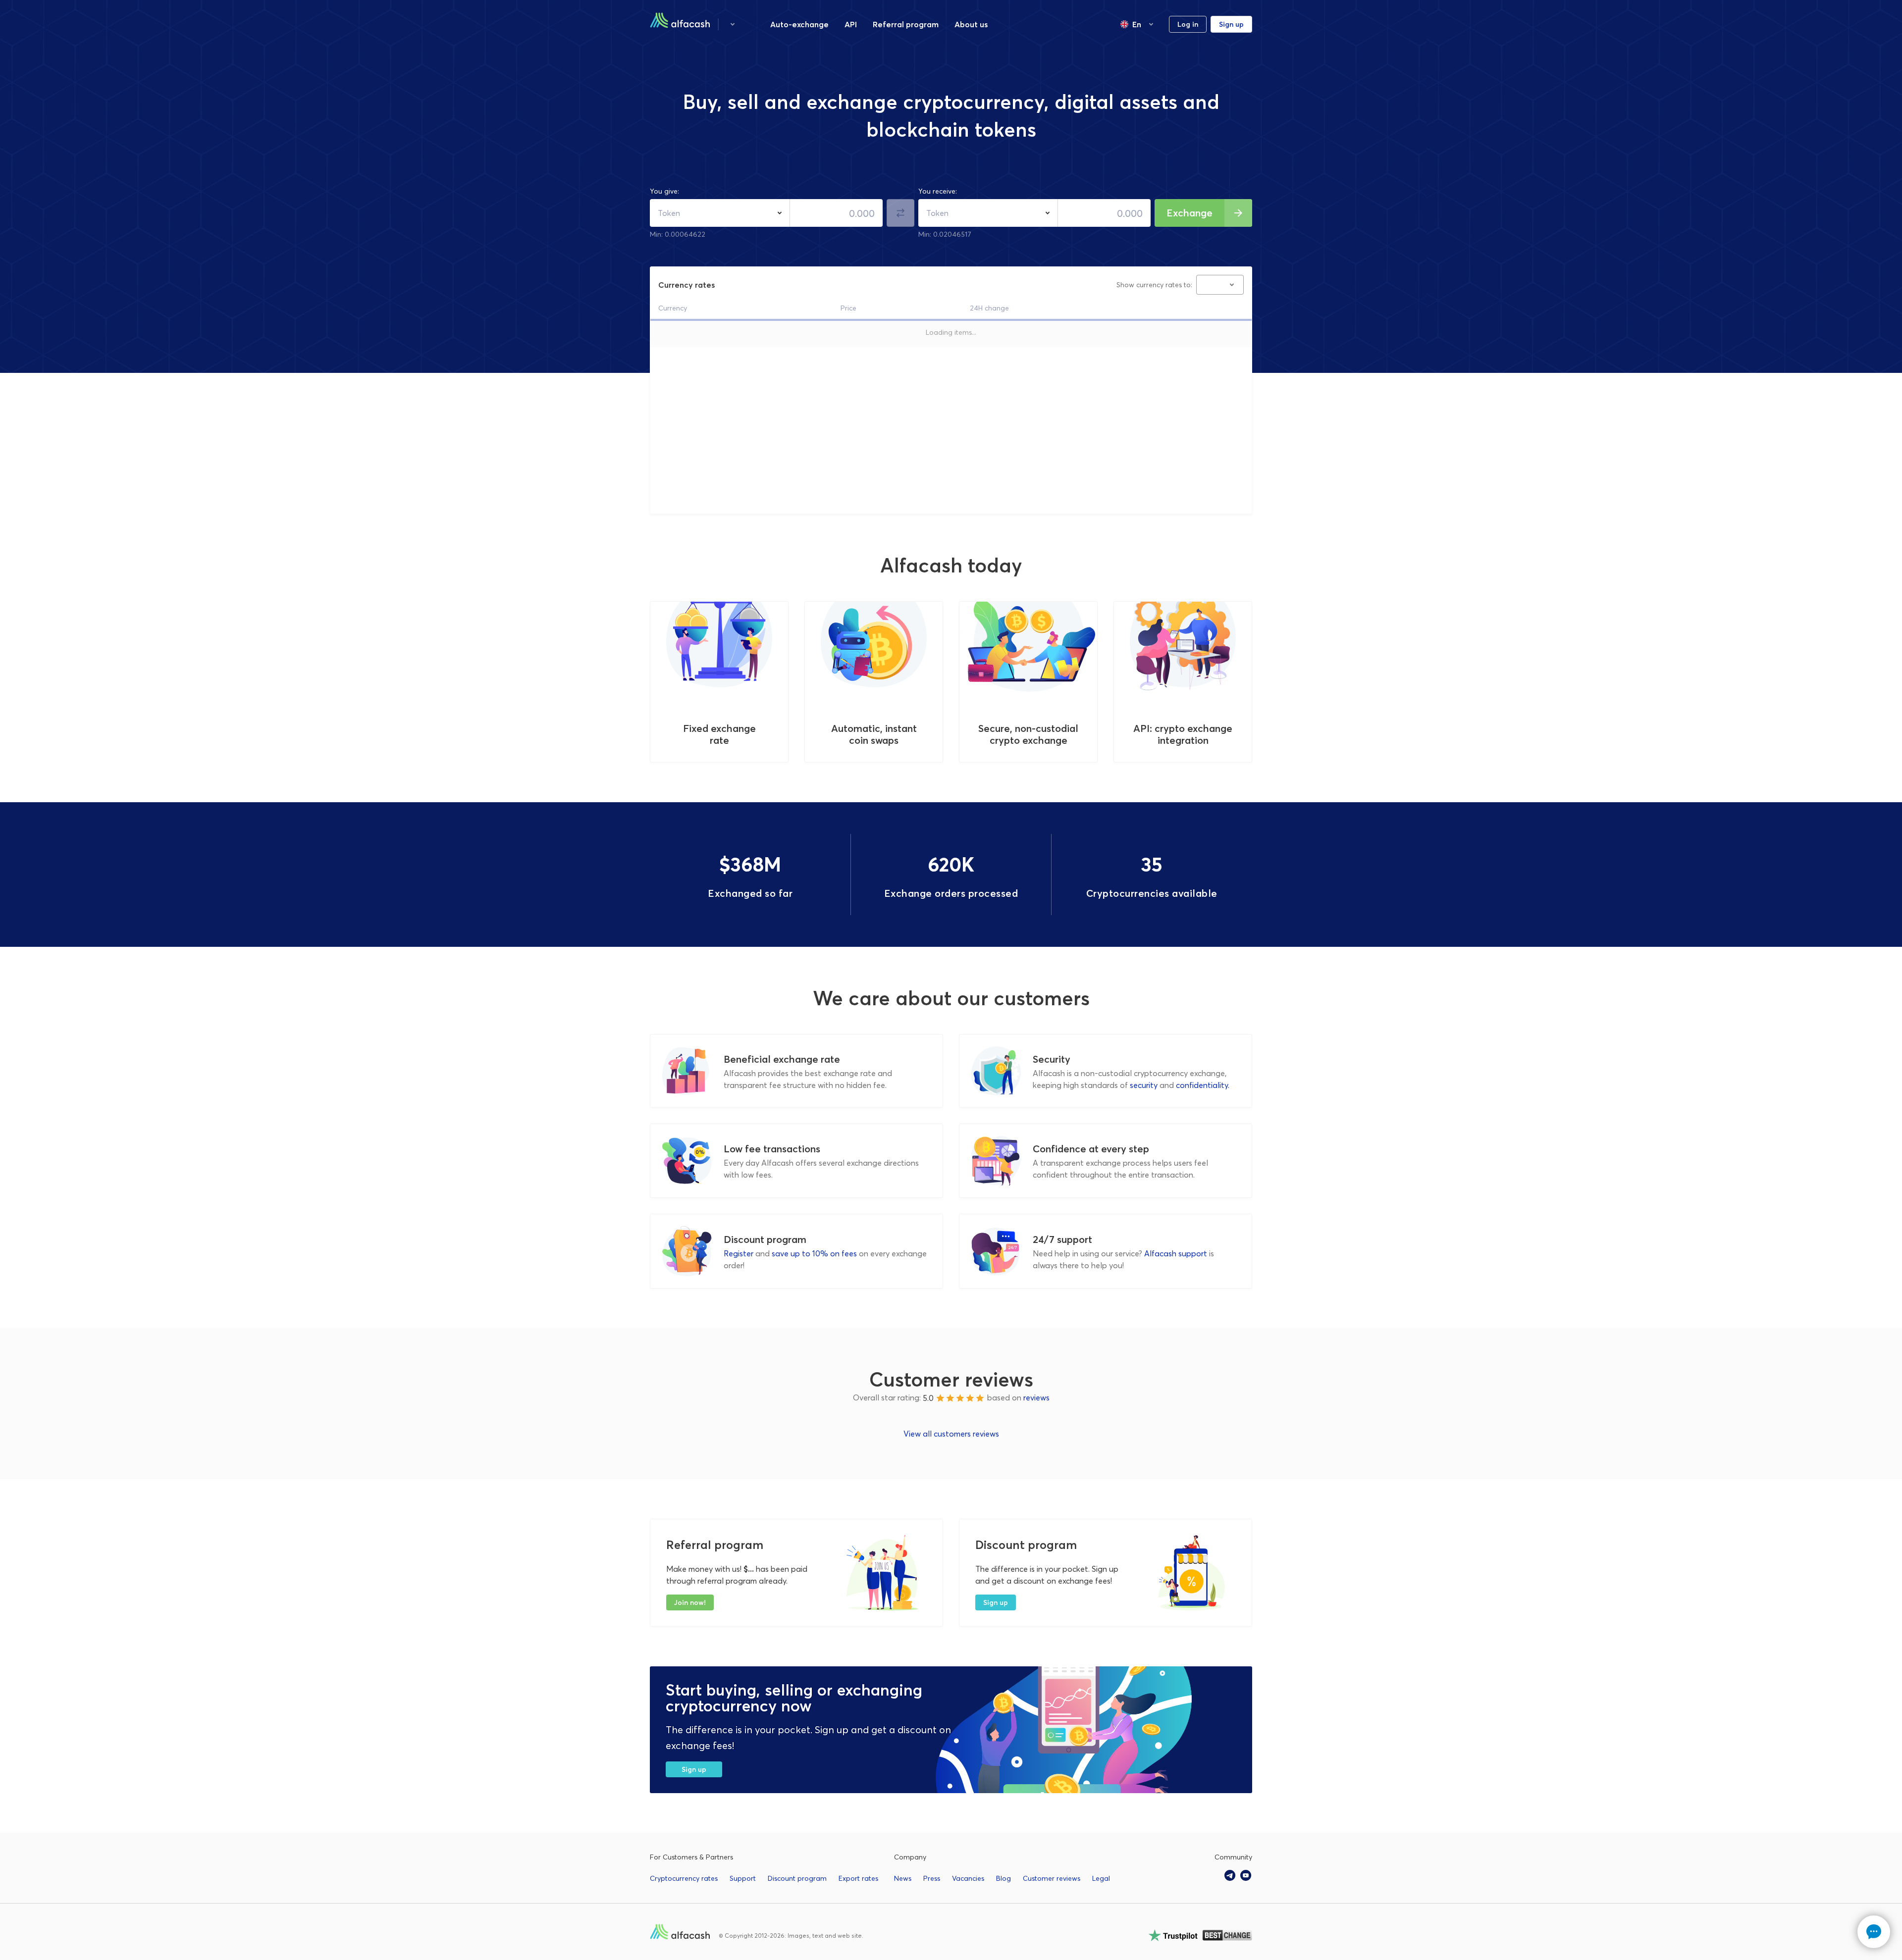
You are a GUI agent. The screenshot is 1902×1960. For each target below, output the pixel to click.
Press (932, 1878)
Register (739, 1253)
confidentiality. (1203, 1085)
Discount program (797, 1878)
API (851, 24)
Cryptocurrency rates (684, 1878)
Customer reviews (1052, 1878)
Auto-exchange (799, 24)
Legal (1101, 1878)
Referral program (906, 24)
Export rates (858, 1878)
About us (971, 24)
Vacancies (968, 1878)
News (903, 1878)
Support (743, 1878)
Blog (1004, 1878)
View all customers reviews (951, 1434)
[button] (733, 24)
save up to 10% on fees (814, 1253)
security (1144, 1085)
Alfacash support (1176, 1253)
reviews (1036, 1398)
